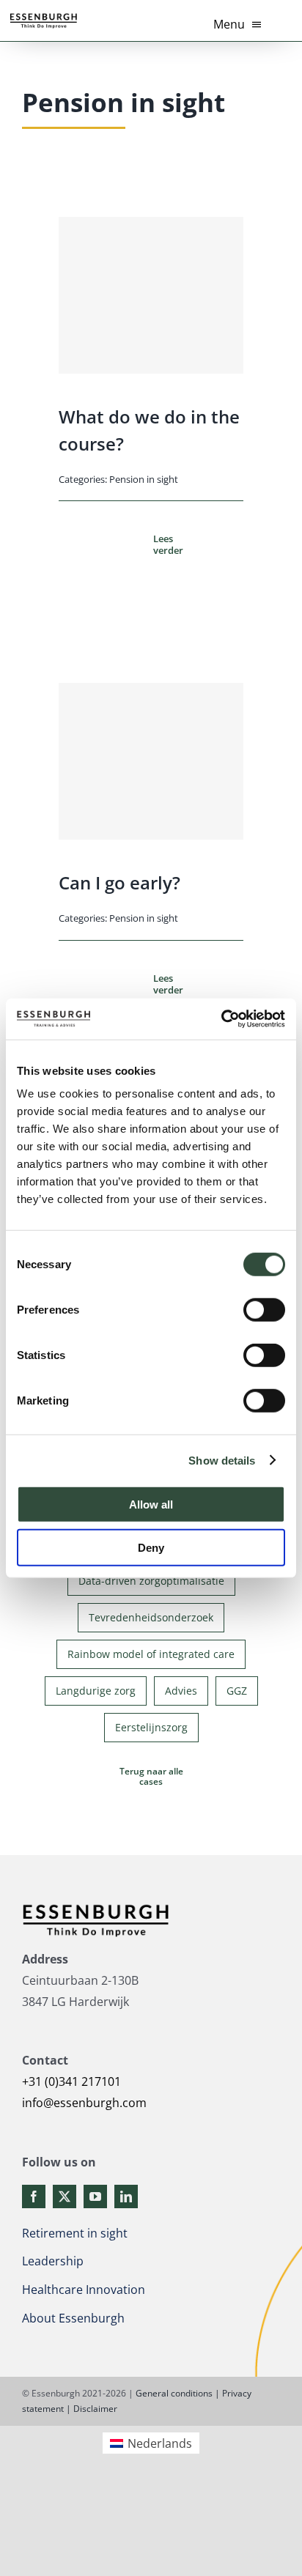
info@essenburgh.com (84, 2103)
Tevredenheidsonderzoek (151, 1617)
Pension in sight (144, 479)
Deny (151, 1547)
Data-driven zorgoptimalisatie (151, 1581)
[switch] (264, 1310)
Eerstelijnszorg (151, 1727)
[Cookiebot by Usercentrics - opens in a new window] (221, 1019)
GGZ (237, 1691)
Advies (181, 1691)
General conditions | (178, 2393)
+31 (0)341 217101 (71, 2081)
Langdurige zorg (96, 1691)
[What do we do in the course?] (151, 295)
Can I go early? (119, 882)
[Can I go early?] (151, 761)
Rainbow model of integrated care (151, 1654)
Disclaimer (95, 2409)
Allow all (151, 1504)
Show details (222, 1460)
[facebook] (34, 2196)
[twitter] (65, 2196)
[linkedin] (126, 2196)
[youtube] (95, 2196)
